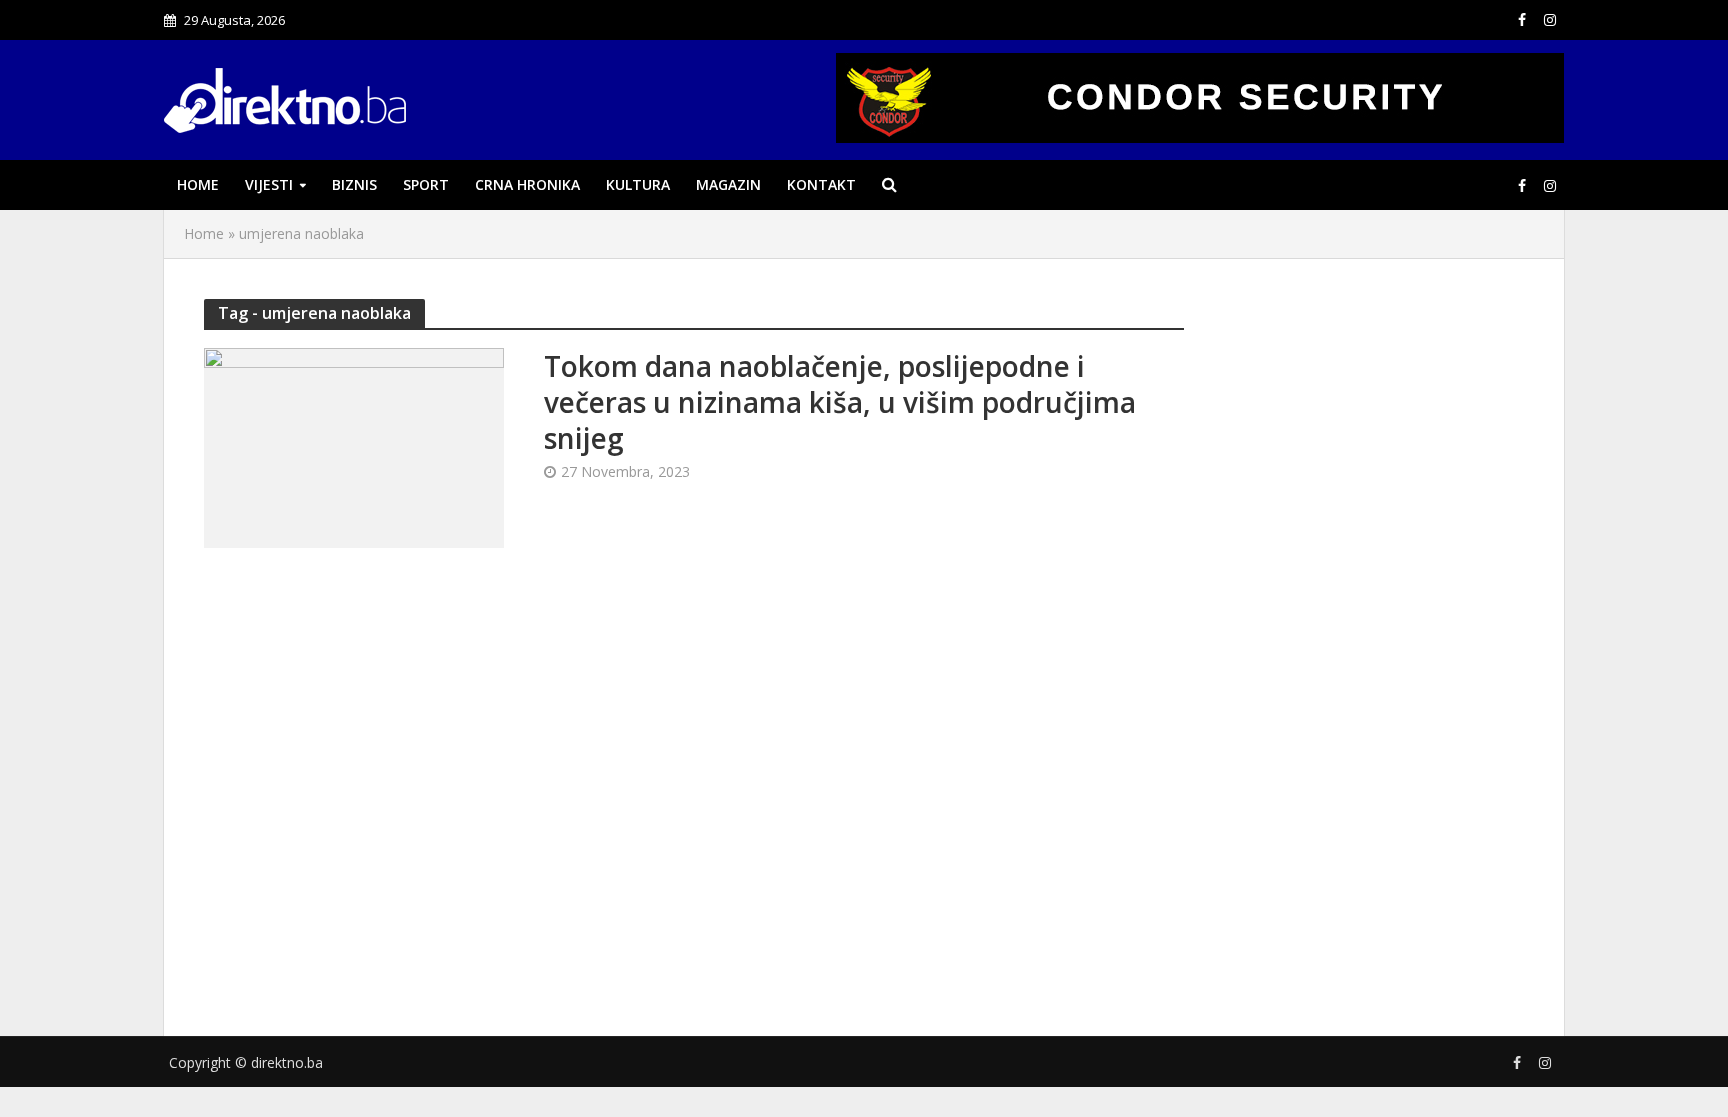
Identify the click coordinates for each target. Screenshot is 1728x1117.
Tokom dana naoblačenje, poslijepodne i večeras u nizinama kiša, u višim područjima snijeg (840, 402)
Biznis (354, 184)
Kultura (638, 184)
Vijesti (269, 184)
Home (198, 184)
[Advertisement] (1374, 643)
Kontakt (821, 184)
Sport (426, 184)
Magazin (728, 184)
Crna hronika (527, 184)
